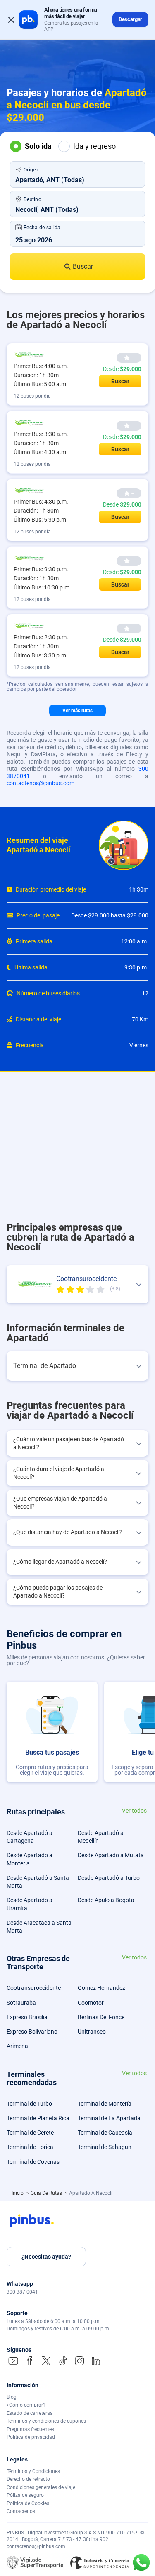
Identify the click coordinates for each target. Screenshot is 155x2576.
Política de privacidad (31, 2437)
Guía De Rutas (47, 2193)
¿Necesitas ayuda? (46, 2257)
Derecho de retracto (28, 2479)
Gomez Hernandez (101, 1988)
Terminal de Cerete (30, 2133)
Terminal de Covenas (33, 2162)
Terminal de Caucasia (105, 2133)
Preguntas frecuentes (30, 2429)
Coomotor (91, 2003)
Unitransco (92, 2032)
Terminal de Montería (105, 2104)
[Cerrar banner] (11, 20)
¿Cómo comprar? (26, 2405)
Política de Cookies (28, 2503)
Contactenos (21, 2511)
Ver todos (134, 1811)
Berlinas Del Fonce (101, 2017)
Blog (12, 2397)
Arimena (17, 2046)
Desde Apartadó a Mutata (111, 1855)
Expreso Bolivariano (32, 2032)
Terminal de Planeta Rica (38, 2118)
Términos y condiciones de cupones (46, 2421)
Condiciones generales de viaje (41, 2487)
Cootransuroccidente (34, 1988)
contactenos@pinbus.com (41, 783)
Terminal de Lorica (30, 2147)
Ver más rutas (77, 711)
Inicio (18, 2193)
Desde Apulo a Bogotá (106, 1900)
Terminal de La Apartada (109, 2118)
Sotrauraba (21, 2003)
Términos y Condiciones (33, 2471)
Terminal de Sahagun (105, 2147)
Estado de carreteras (30, 2413)
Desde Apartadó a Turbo (109, 1878)
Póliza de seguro (25, 2495)
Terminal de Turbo (29, 2104)
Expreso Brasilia (27, 2017)
